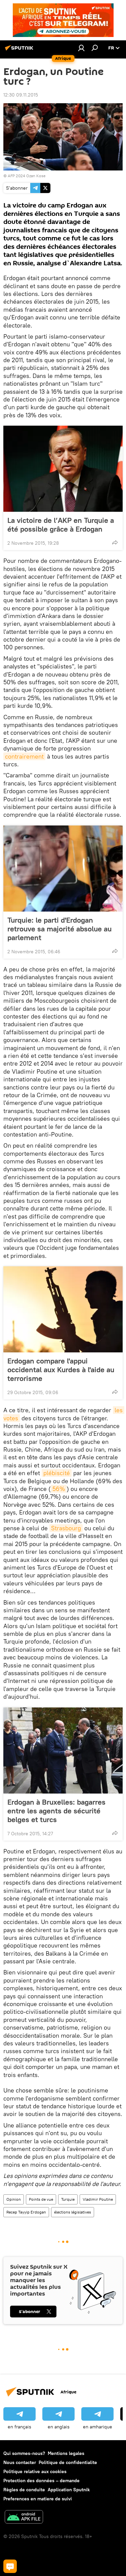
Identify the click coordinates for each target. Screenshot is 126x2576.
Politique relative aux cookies (35, 2471)
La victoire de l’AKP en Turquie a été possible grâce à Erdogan (61, 525)
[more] (115, 542)
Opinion (14, 2199)
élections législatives (73, 2212)
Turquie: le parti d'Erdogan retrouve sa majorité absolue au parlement (59, 929)
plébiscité (57, 1473)
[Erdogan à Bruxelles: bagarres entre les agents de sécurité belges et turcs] (63, 1751)
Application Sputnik (69, 2490)
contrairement (24, 756)
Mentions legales (66, 2453)
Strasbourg (66, 1528)
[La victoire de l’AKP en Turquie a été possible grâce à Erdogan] (63, 469)
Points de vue (41, 2199)
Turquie (68, 2199)
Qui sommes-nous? (24, 2453)
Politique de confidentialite (68, 2462)
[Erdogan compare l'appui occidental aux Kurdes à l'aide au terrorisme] (63, 1309)
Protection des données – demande (41, 2481)
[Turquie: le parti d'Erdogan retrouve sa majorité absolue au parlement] (63, 869)
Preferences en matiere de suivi (38, 2499)
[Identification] (81, 48)
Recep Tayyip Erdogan (26, 2212)
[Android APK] (24, 2518)
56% (59, 1489)
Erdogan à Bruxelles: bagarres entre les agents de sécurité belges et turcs (56, 1811)
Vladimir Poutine (98, 2199)
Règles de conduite (24, 2490)
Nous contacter (20, 2462)
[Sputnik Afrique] (20, 50)
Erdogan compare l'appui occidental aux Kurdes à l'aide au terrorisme (61, 1370)
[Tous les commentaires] (10, 2566)
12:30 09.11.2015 (21, 95)
